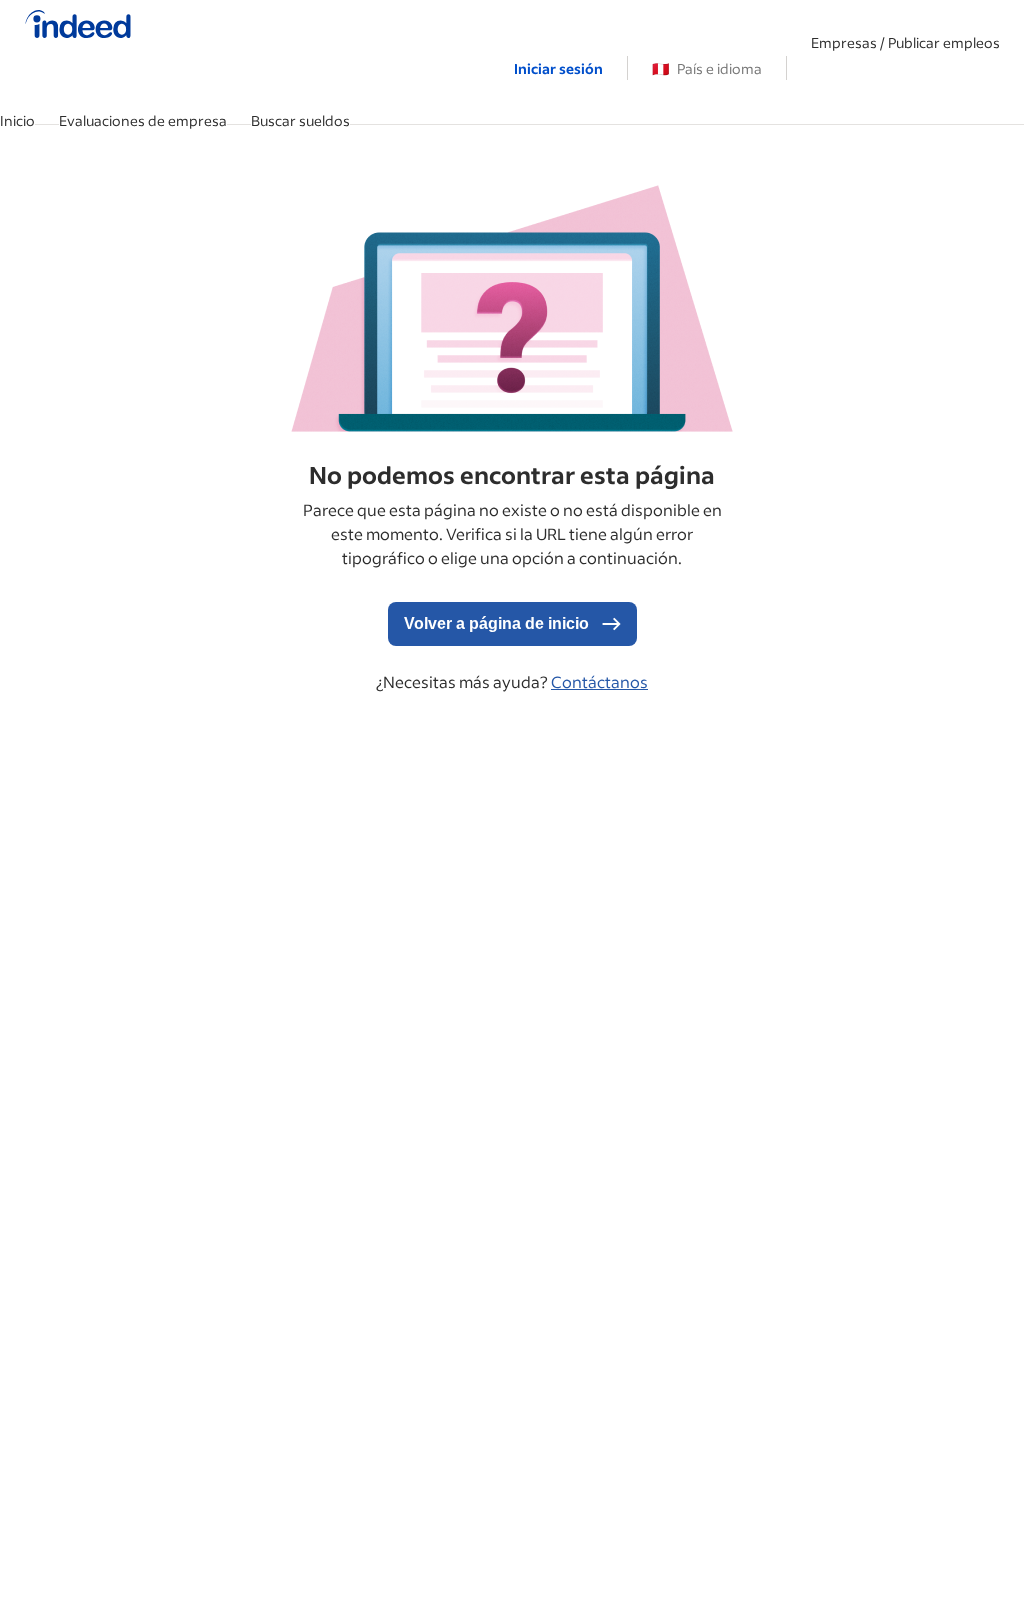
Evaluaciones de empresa (143, 120)
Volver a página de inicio (498, 623)
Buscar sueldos (300, 120)
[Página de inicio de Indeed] (78, 26)
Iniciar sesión (558, 68)
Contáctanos (599, 681)
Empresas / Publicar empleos (905, 42)
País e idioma (707, 68)
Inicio (17, 120)
